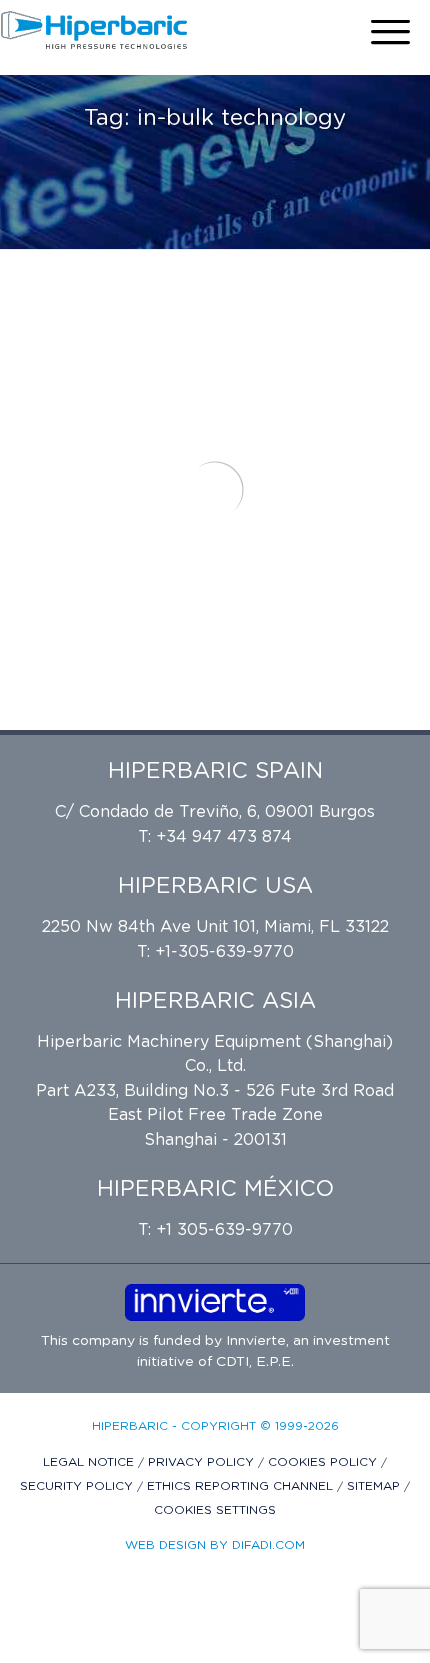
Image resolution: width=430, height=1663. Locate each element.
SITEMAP (375, 1486)
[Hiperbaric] (94, 30)
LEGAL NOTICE (90, 1462)
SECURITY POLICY (78, 1486)
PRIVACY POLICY (203, 1462)
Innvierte (254, 1341)
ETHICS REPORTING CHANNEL (242, 1486)
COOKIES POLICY (324, 1462)
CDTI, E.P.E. (255, 1362)
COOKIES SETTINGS (215, 1510)
